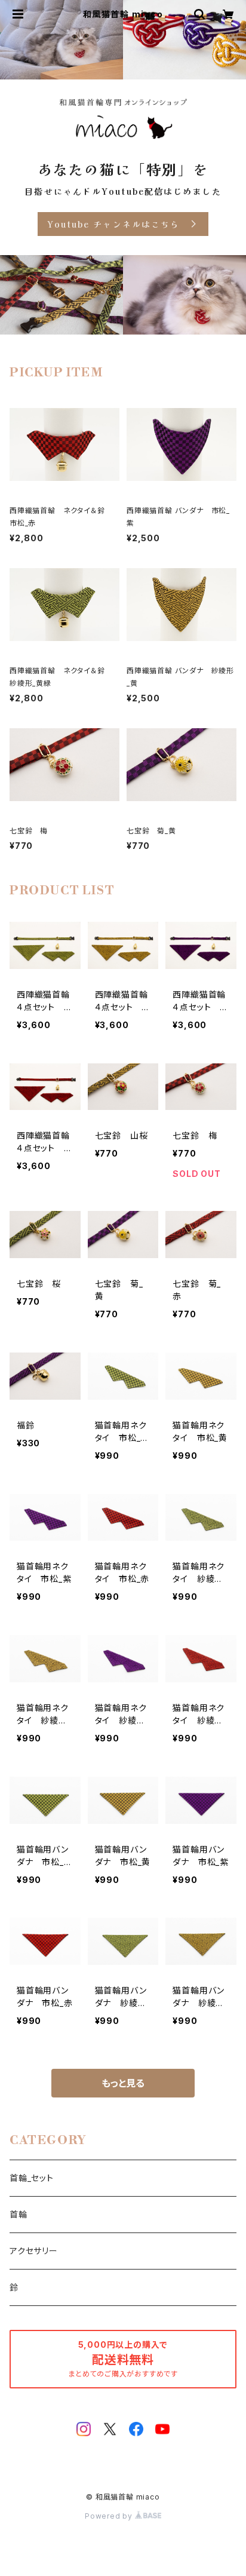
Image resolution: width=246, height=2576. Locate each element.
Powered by (110, 2516)
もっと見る (123, 2083)
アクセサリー (34, 2251)
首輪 (19, 2214)
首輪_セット (32, 2178)
